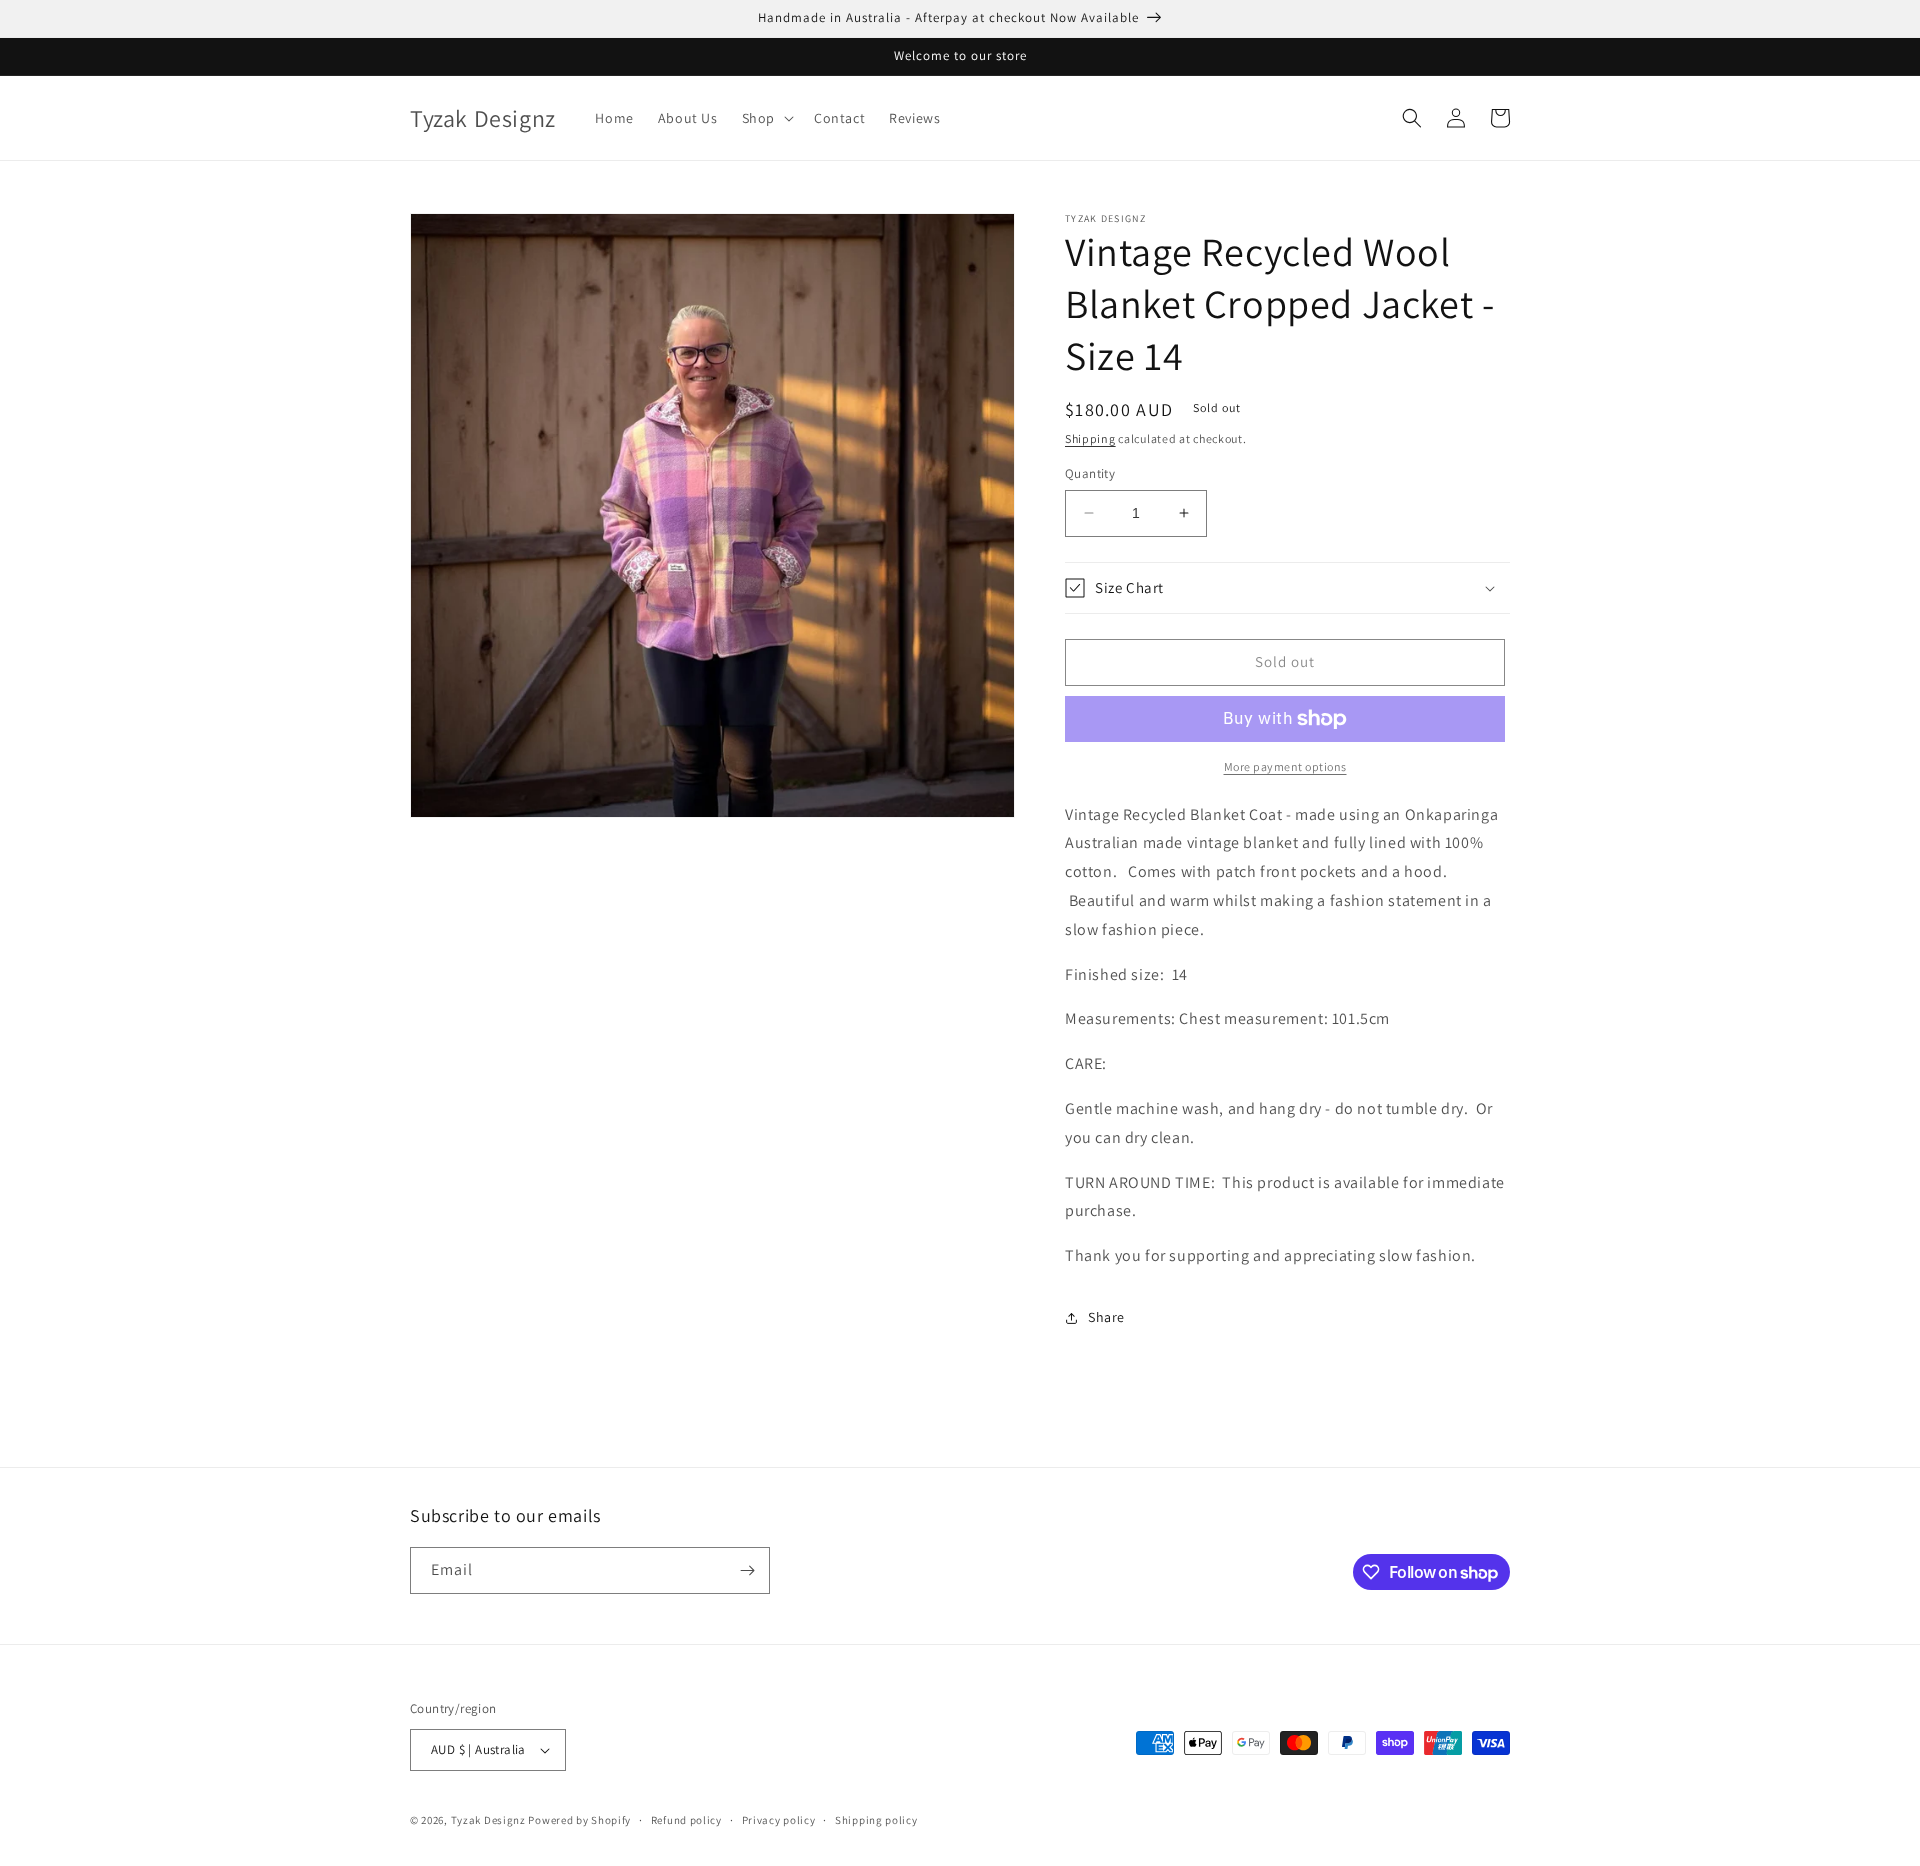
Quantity (1090, 473)
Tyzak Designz (488, 1820)
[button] (766, 118)
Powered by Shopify (579, 1820)
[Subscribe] (747, 1570)
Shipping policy (876, 1820)
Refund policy (686, 1820)
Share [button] (1106, 1317)
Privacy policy (779, 1820)
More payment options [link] (1285, 766)
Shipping (1090, 438)
